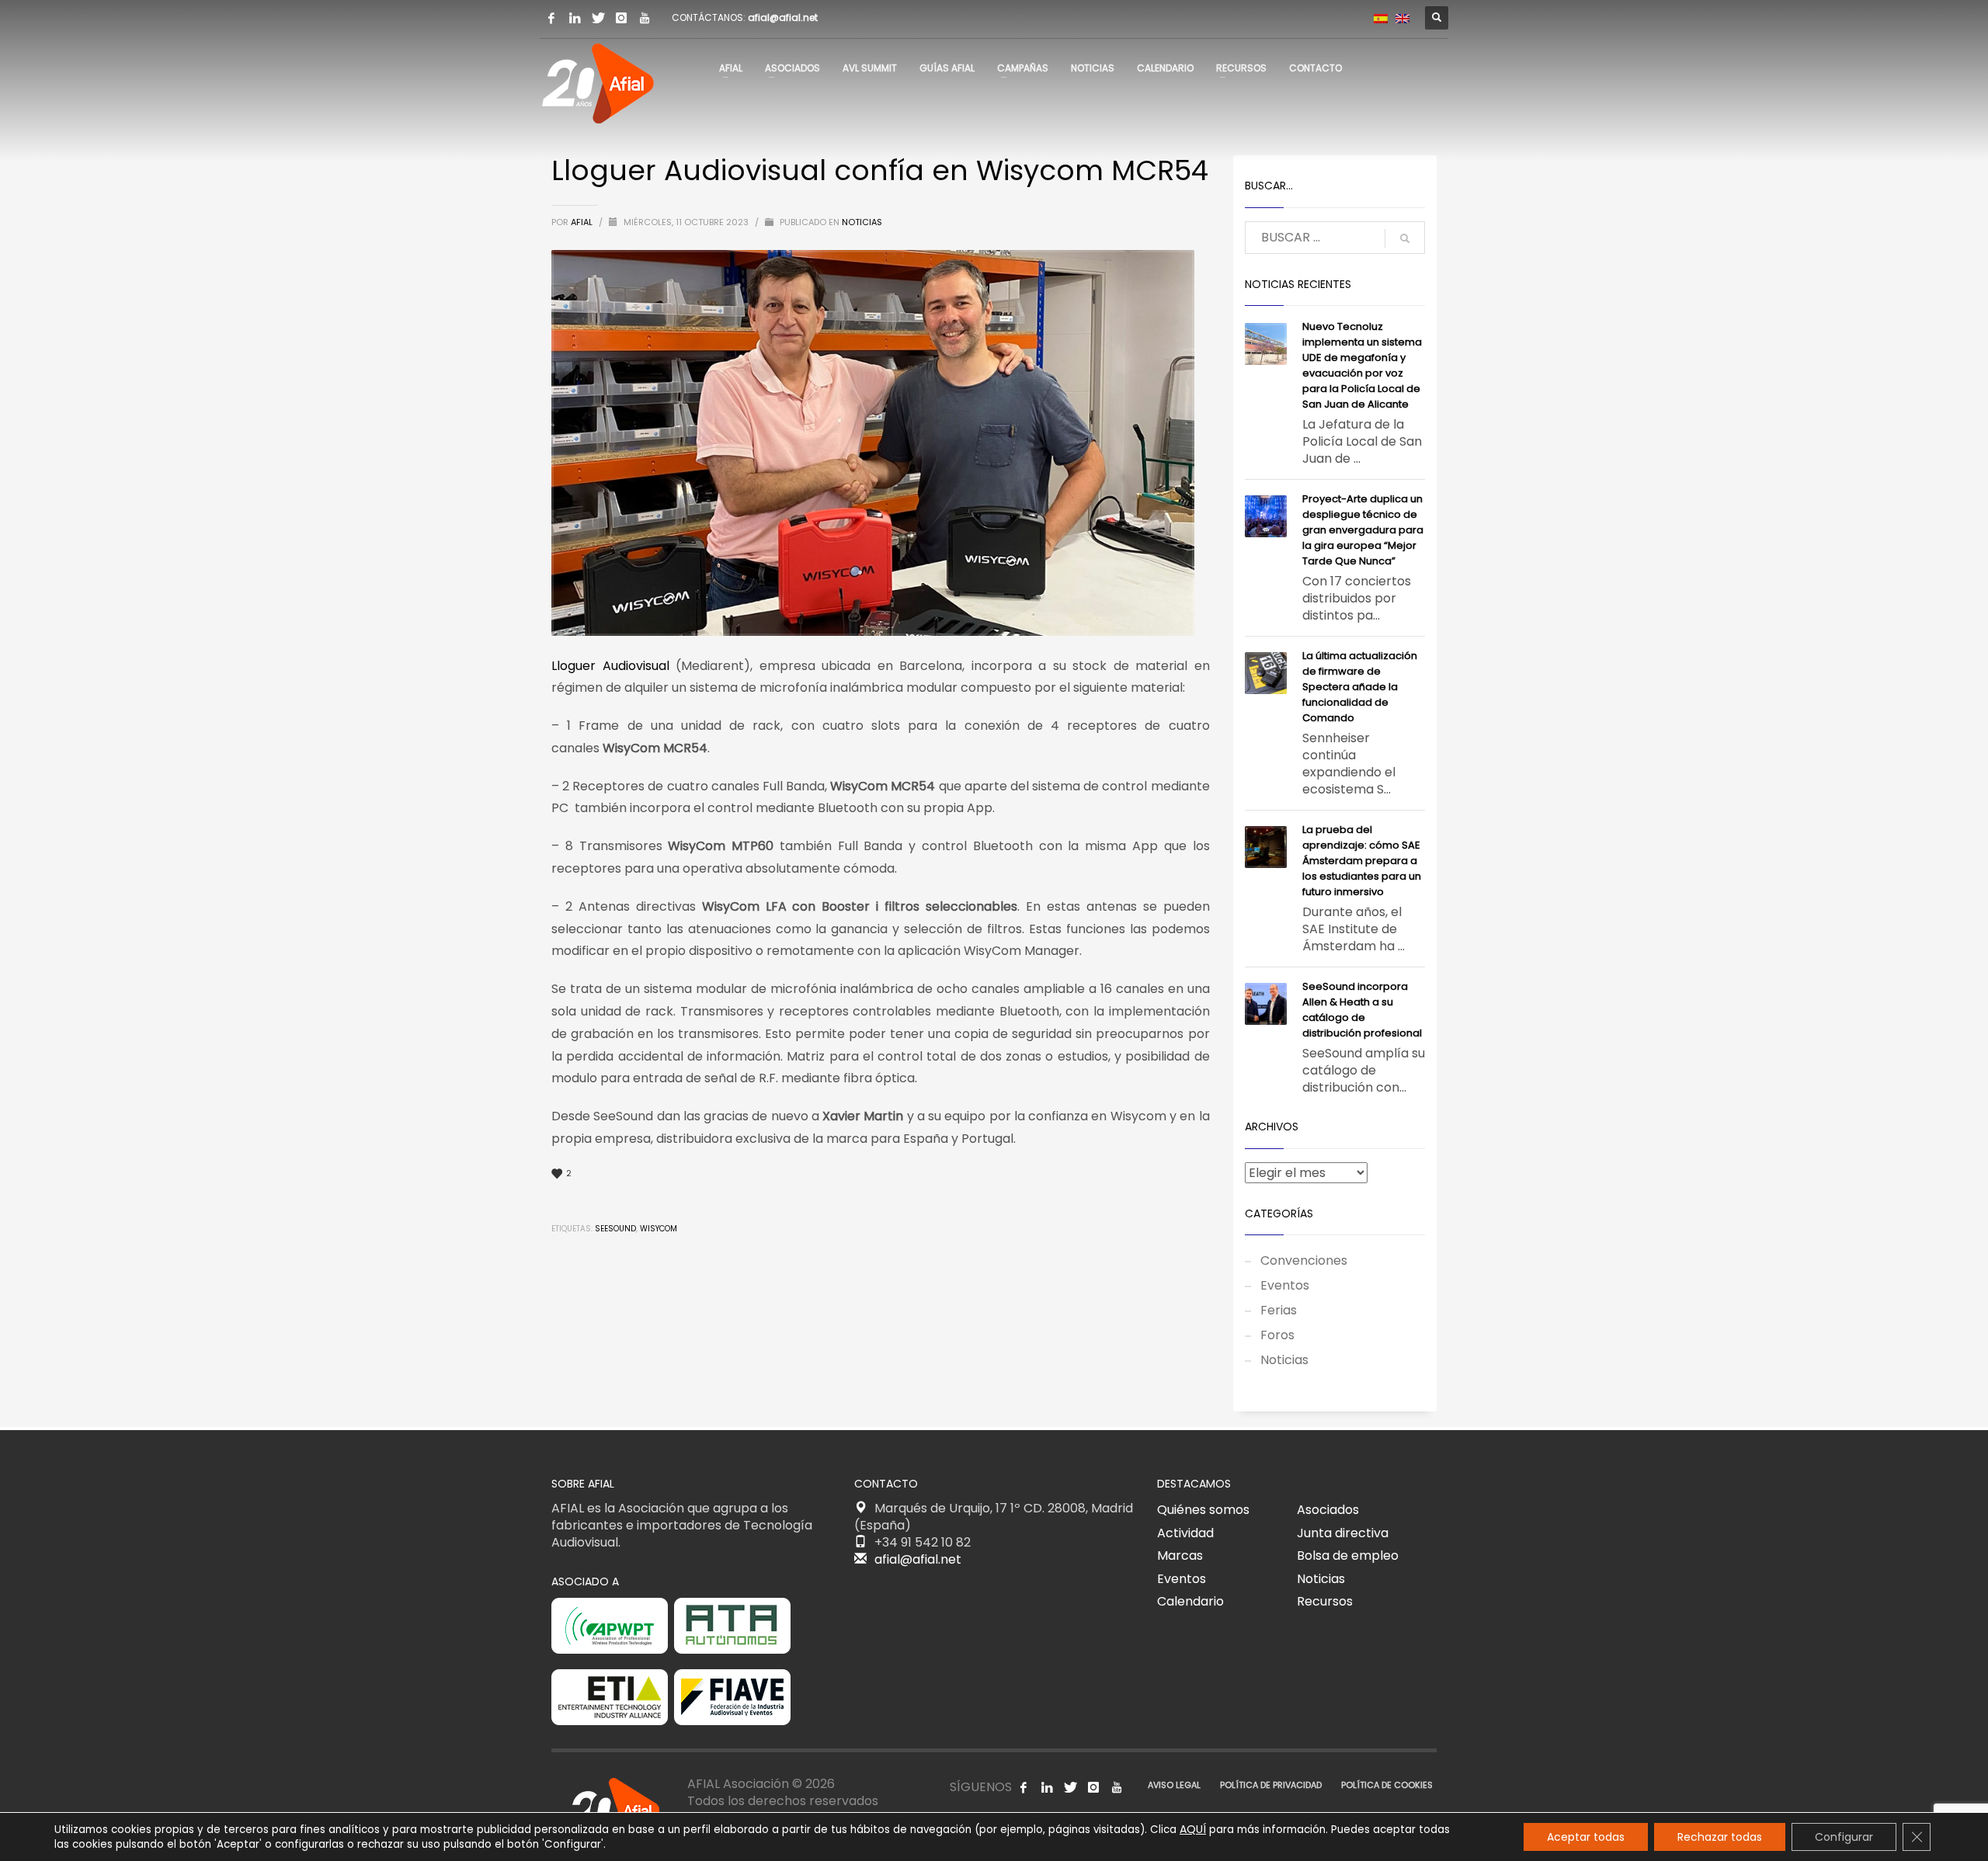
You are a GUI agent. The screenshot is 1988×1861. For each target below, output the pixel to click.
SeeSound (615, 1229)
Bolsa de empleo (1348, 1555)
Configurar (1844, 1837)
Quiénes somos (1203, 1510)
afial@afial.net (783, 17)
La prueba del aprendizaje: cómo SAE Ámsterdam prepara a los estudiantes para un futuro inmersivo (1362, 861)
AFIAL (583, 222)
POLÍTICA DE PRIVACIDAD (1271, 1785)
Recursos (1325, 1601)
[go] (1405, 238)
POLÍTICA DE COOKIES (1387, 1785)
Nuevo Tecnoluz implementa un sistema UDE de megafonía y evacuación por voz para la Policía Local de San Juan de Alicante (1362, 365)
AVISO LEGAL (1174, 1785)
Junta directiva (1343, 1533)
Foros (1277, 1335)
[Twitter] (598, 18)
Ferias (1279, 1310)
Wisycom (659, 1229)
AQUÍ (1193, 1829)
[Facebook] (551, 18)
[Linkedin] (575, 18)
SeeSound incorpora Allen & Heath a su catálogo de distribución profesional (1362, 1010)
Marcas (1180, 1555)
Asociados (1328, 1510)
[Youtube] (645, 18)
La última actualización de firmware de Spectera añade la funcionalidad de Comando (1360, 687)
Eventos (1285, 1285)
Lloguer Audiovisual (610, 666)
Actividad (1185, 1533)
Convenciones (1304, 1260)
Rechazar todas (1720, 1837)
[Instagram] (621, 18)
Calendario (1190, 1601)
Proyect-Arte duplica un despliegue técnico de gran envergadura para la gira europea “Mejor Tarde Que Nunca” (1363, 530)
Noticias (862, 222)
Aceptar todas (1586, 1837)
